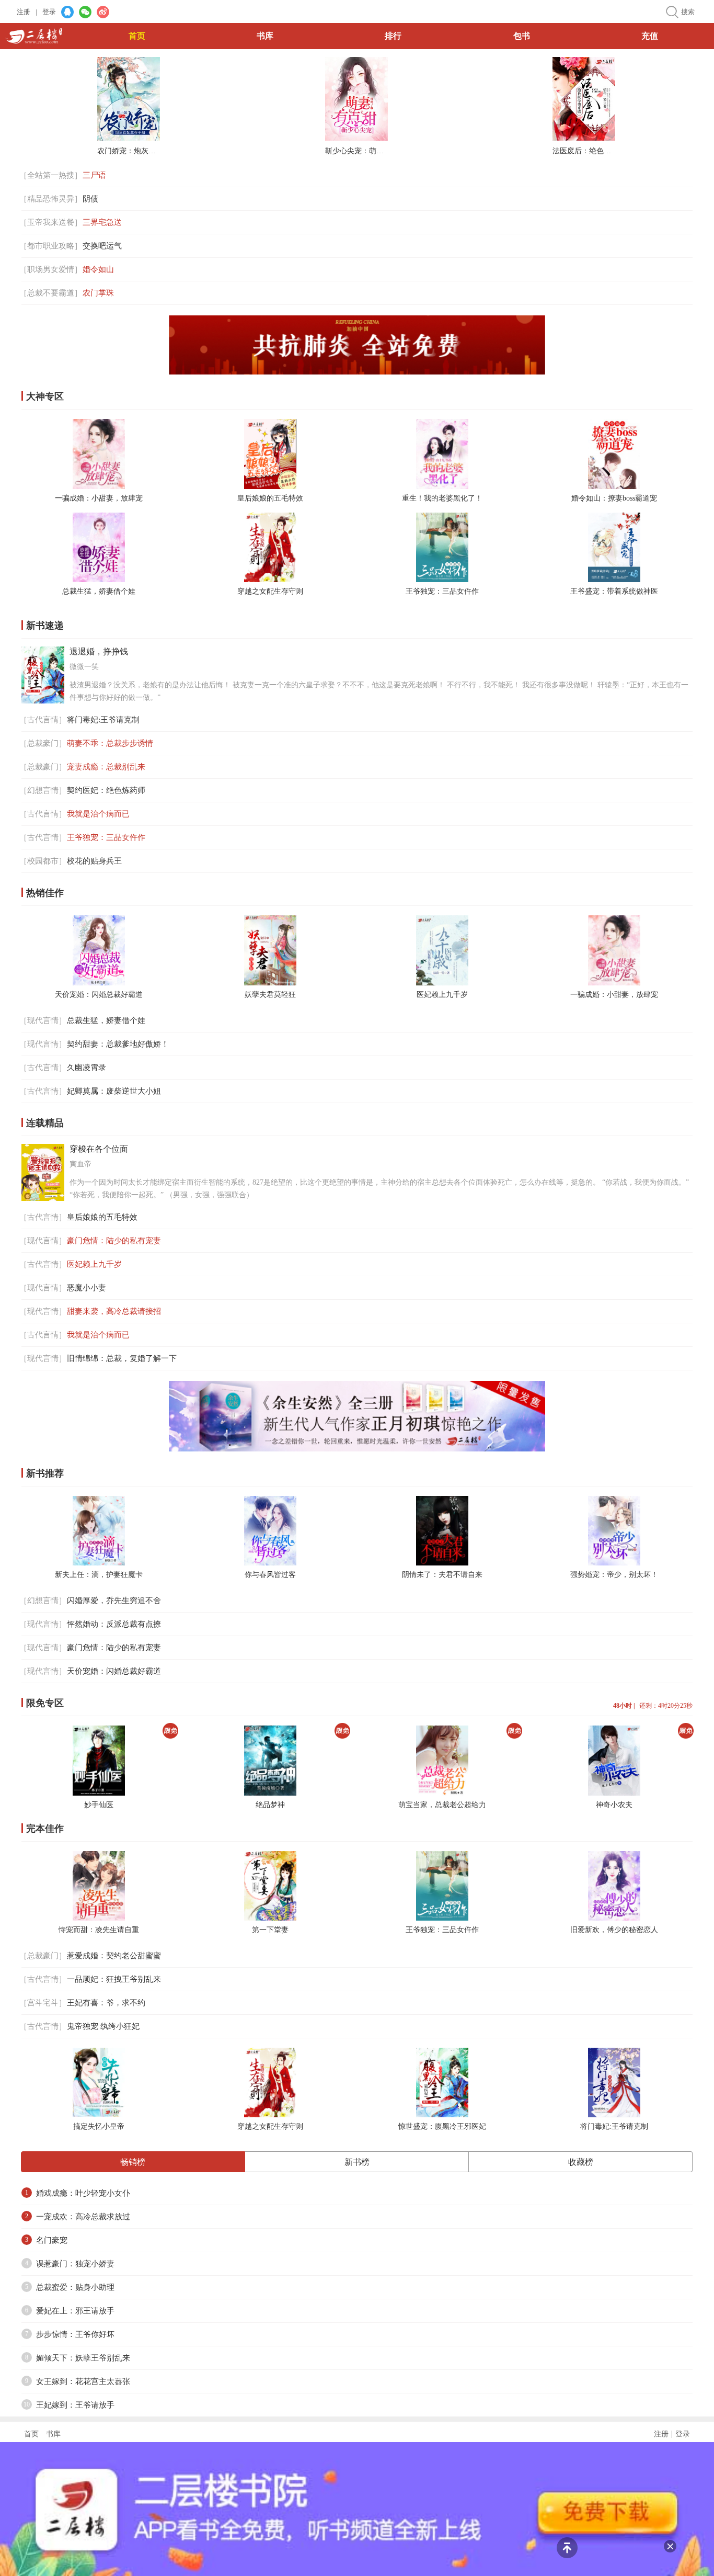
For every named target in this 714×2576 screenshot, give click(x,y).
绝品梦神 (270, 1805)
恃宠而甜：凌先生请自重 (99, 1930)
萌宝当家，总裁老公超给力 (442, 1805)
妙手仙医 (99, 1805)
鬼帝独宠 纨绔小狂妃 (103, 2026)
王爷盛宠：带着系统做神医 (614, 591)
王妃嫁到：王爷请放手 (75, 2405)
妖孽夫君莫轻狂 (270, 995)
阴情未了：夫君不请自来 (442, 1575)
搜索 (688, 12)
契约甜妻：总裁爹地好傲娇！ (118, 1044)
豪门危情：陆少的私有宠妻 (114, 1241)
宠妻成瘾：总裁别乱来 (106, 767)
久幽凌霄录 (87, 1068)
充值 (650, 36)
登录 (49, 12)
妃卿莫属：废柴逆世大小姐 (114, 1091)
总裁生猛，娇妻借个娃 (99, 591)
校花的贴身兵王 (94, 861)
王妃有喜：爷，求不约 (106, 2003)
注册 (27, 12)
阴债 (90, 199)
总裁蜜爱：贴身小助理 (75, 2287)
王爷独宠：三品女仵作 (442, 591)
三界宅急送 (102, 222)
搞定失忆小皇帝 (99, 2126)
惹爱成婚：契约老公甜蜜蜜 (114, 1956)
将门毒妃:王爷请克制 (103, 720)
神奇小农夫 (614, 1805)
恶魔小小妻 (87, 1288)
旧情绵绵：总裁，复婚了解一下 (122, 1358)
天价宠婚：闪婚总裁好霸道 (99, 995)
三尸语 (94, 175)
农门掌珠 (98, 293)
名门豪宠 (52, 2240)
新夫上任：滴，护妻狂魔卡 (99, 1575)
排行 (393, 36)
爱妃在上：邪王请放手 (75, 2311)
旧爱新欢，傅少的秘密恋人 (614, 1930)
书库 (265, 36)
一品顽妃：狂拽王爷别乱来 (114, 1979)
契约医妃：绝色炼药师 (106, 790)
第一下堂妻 (270, 1930)
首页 (137, 36)
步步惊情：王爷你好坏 (75, 2334)
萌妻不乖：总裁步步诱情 (110, 743)
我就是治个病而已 (98, 814)
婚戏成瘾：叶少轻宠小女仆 (83, 2193)
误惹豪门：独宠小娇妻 (75, 2264)
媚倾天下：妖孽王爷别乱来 (83, 2358)
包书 (522, 36)
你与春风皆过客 (270, 1575)
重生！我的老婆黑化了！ (442, 498)
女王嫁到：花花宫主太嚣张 (83, 2381)
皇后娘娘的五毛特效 (270, 498)
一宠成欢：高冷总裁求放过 (83, 2217)
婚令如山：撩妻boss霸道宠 (614, 498)
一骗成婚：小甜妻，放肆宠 (99, 498)
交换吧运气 (102, 246)
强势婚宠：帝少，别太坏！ (614, 1575)
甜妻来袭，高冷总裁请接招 (114, 1311)
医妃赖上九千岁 (442, 995)
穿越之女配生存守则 (270, 591)
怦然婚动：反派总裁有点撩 (114, 1624)
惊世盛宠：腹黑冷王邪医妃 (442, 2126)
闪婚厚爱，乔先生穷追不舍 (114, 1601)
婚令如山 (98, 269)
